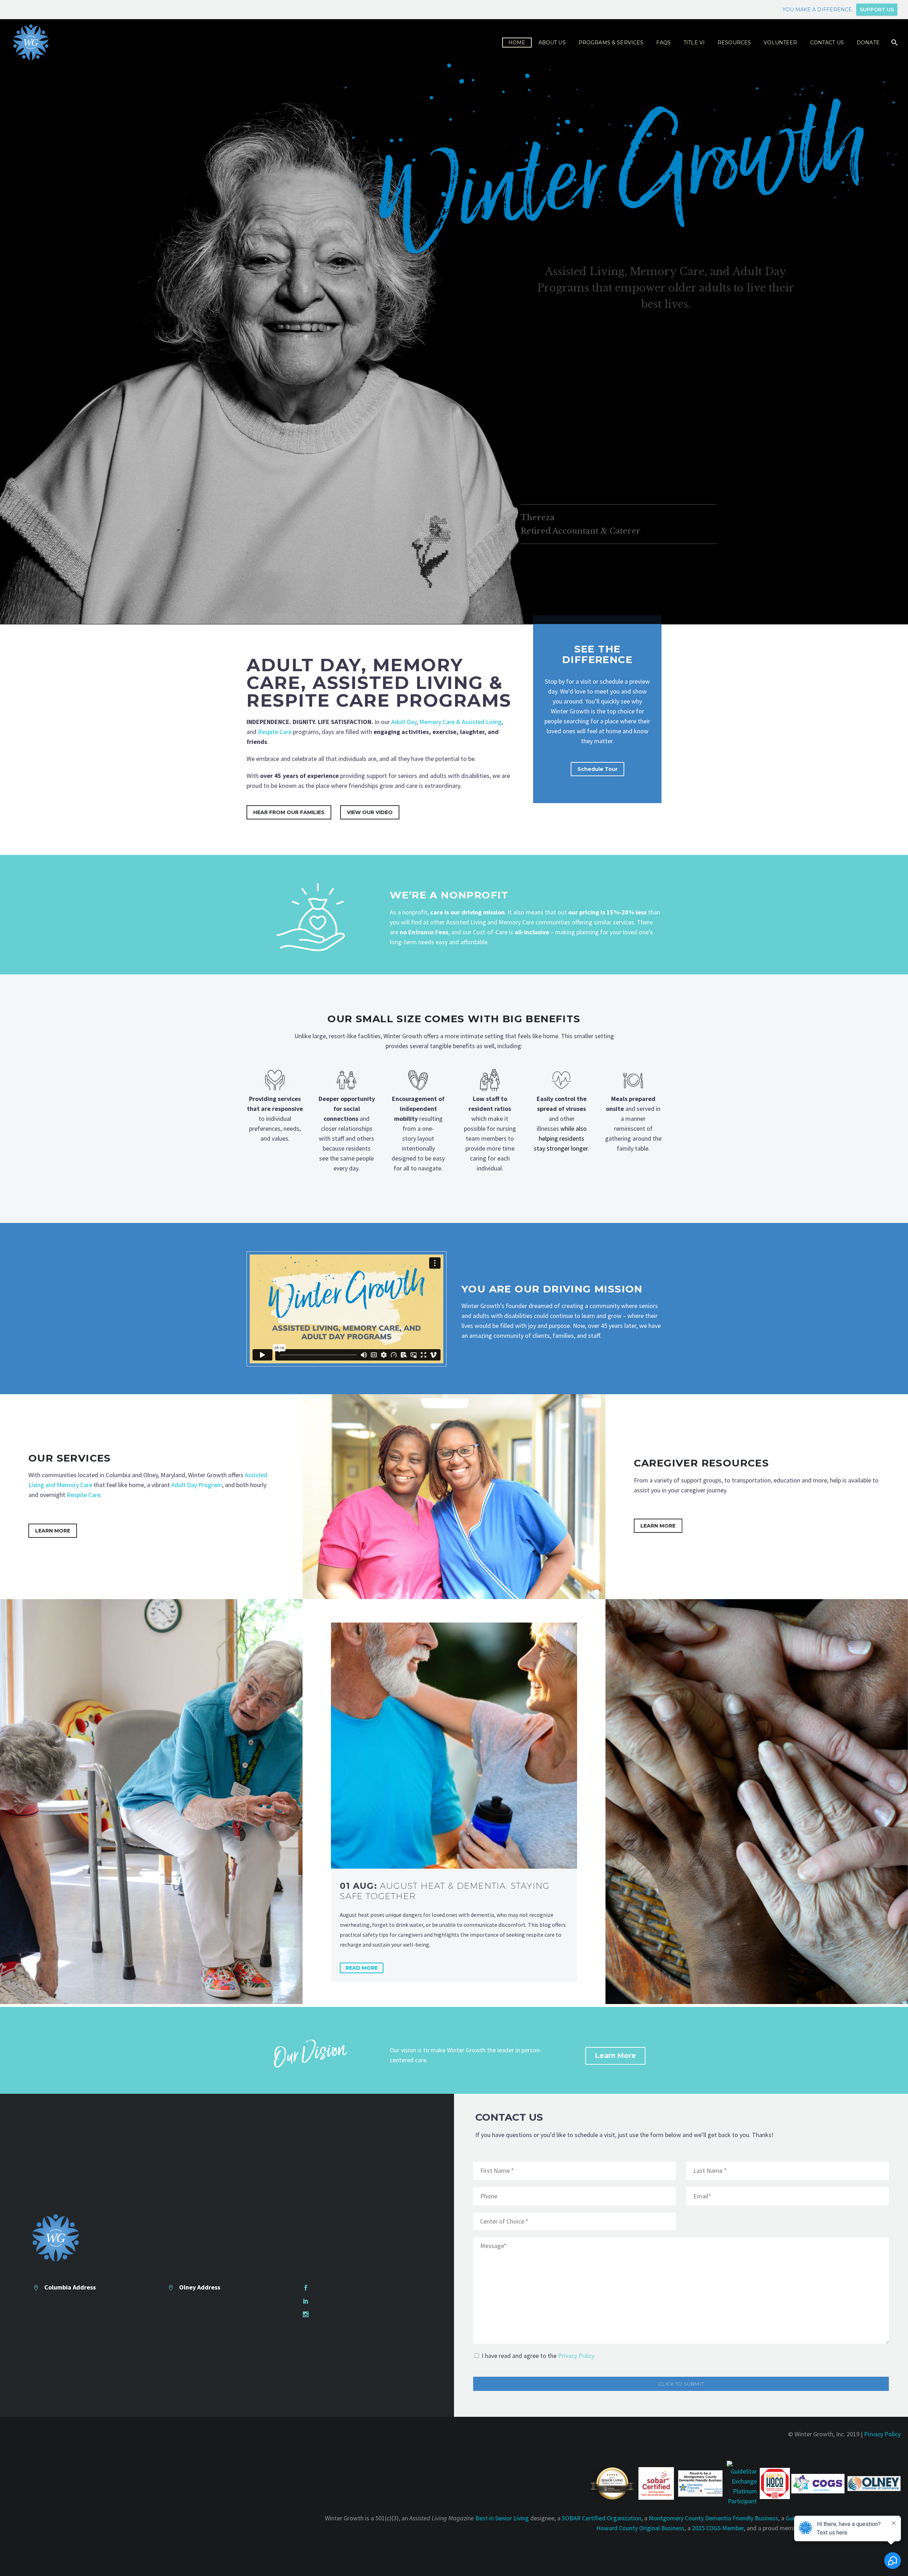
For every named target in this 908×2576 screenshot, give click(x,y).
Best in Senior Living (502, 2518)
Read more (362, 1968)
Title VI (694, 43)
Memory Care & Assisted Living (460, 722)
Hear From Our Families (289, 812)
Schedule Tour (597, 769)
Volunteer (780, 43)
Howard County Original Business (640, 2528)
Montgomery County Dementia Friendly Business (713, 2518)
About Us (552, 43)
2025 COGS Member (718, 2528)
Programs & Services (611, 43)
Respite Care (275, 732)
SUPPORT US (877, 10)
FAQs (663, 43)
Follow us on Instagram (345, 2314)
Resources (734, 43)
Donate (868, 43)
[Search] (894, 43)
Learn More (53, 1531)
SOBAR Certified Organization (602, 2518)
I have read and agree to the (538, 2356)
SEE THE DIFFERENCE (597, 654)
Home (517, 43)
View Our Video (370, 812)
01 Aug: (445, 1891)
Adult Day (404, 722)
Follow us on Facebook (344, 2287)
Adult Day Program (197, 1485)
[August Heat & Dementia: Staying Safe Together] (454, 1745)
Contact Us (827, 43)
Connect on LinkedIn (341, 2301)
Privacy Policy (576, 2356)
